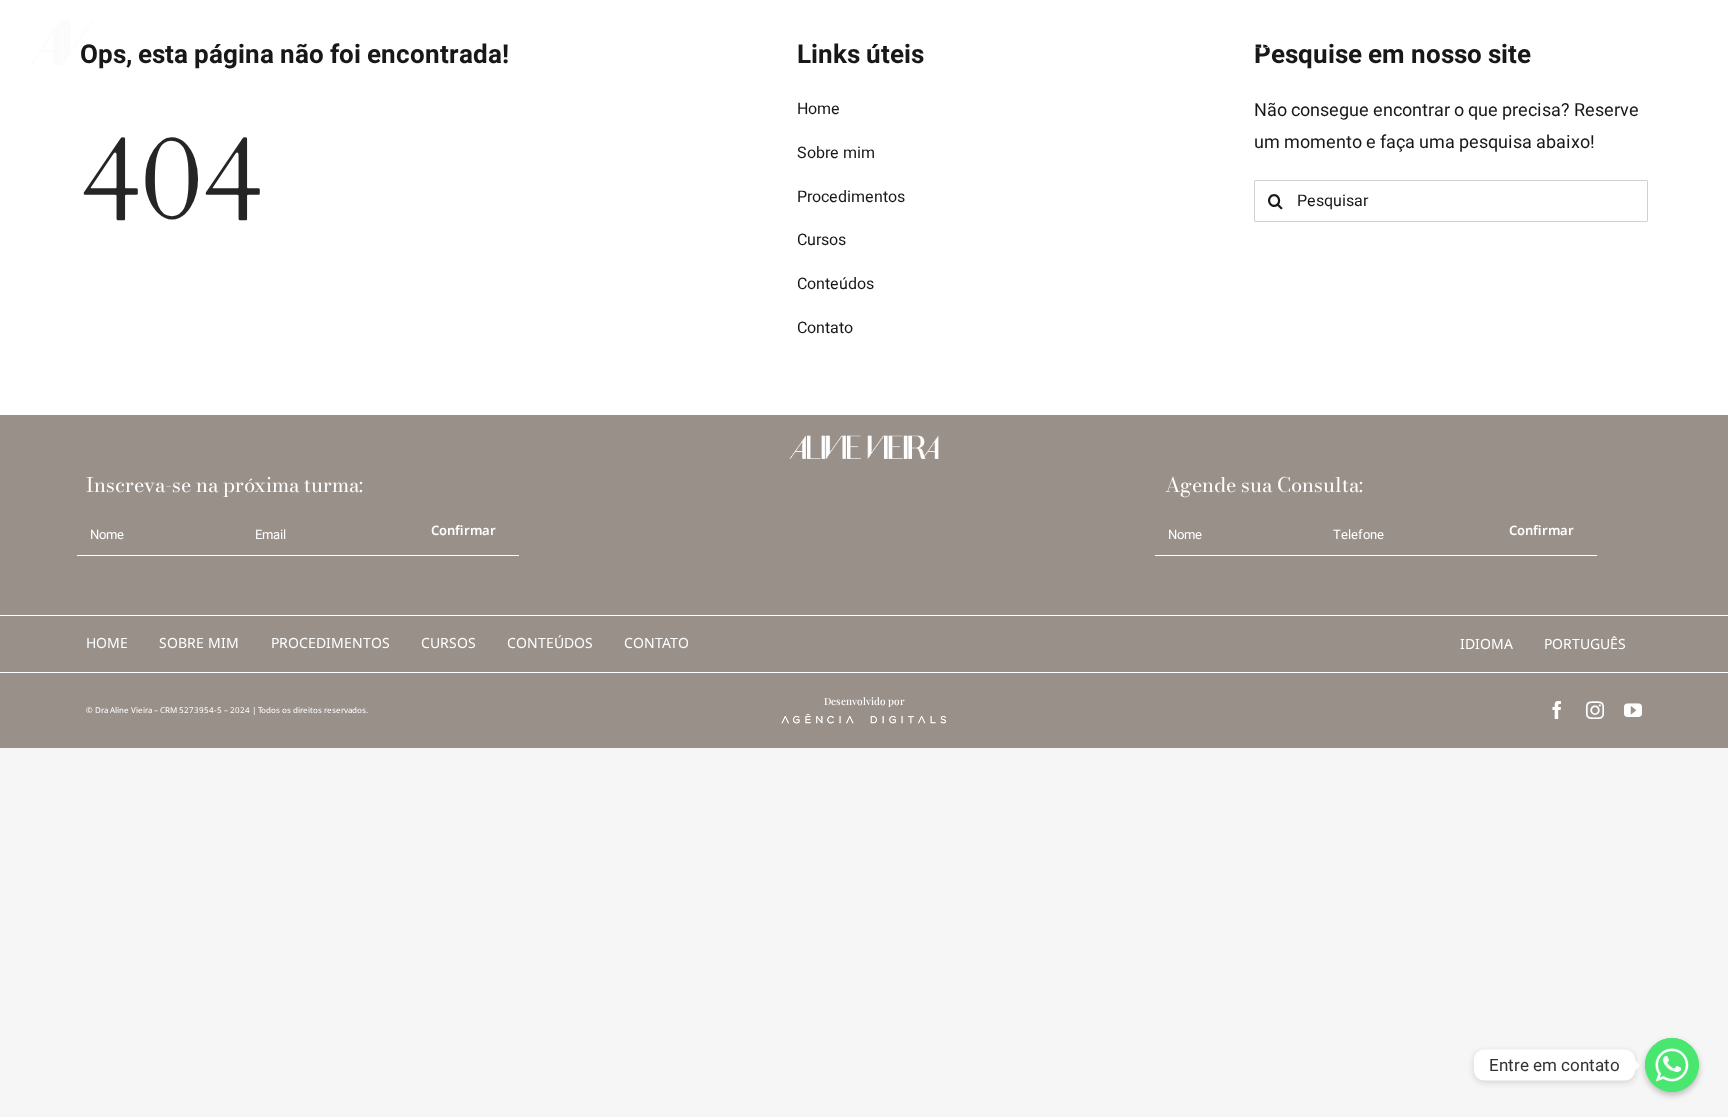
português (1585, 643)
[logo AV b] (62, 28)
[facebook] (1557, 710)
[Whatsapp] (1672, 1065)
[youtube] (1633, 710)
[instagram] (1595, 710)
